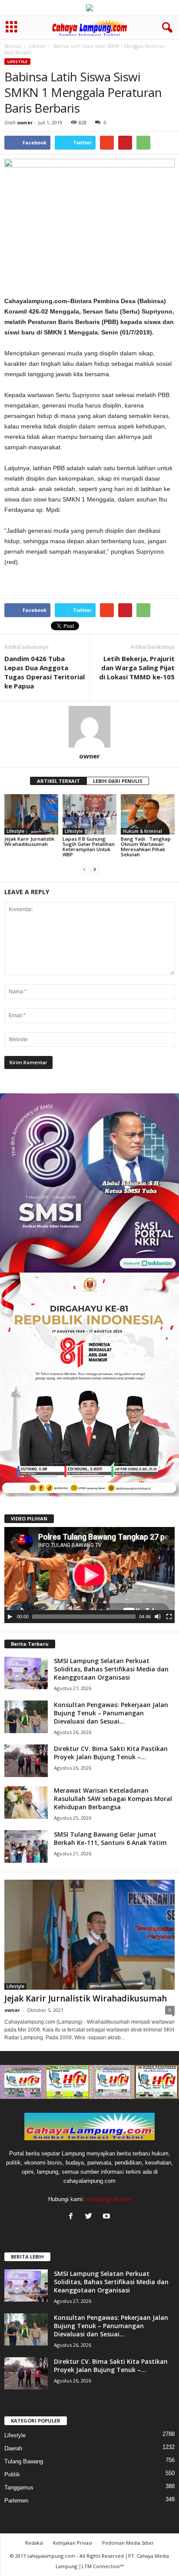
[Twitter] (91, 2217)
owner (25, 122)
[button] (166, 28)
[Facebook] (73, 2217)
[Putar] (10, 1617)
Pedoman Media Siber (128, 2543)
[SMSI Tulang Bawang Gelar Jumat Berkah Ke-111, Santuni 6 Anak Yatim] (26, 1846)
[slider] (84, 1617)
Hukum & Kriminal (143, 831)
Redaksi (34, 2543)
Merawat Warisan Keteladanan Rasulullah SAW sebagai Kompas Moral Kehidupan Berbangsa (113, 1799)
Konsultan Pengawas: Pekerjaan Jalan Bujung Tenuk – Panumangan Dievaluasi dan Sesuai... (111, 1713)
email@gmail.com (109, 2199)
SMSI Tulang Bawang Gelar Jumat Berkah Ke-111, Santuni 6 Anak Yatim (110, 1838)
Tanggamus (19, 2487)
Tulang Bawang (24, 2461)
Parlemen (16, 2501)
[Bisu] (158, 1617)
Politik (12, 2474)
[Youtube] (108, 2217)
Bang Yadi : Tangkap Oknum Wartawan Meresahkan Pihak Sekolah (146, 847)
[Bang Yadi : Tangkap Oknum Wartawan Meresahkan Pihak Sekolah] (148, 814)
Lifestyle (37, 46)
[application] (89, 1575)
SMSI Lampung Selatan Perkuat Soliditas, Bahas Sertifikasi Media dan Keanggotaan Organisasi (111, 1669)
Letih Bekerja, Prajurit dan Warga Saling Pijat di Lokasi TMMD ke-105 (137, 668)
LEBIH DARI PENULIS (118, 781)
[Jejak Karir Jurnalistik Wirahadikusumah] (31, 814)
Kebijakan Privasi (73, 2543)
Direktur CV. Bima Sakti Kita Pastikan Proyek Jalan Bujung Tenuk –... (111, 1753)
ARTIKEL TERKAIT (58, 781)
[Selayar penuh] (169, 1617)
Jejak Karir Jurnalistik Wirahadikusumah (29, 841)
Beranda (13, 46)
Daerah (13, 2448)
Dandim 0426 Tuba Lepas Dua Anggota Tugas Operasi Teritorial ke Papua (45, 672)
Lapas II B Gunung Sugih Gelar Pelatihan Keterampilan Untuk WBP (89, 847)
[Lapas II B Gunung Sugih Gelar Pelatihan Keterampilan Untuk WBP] (89, 814)
